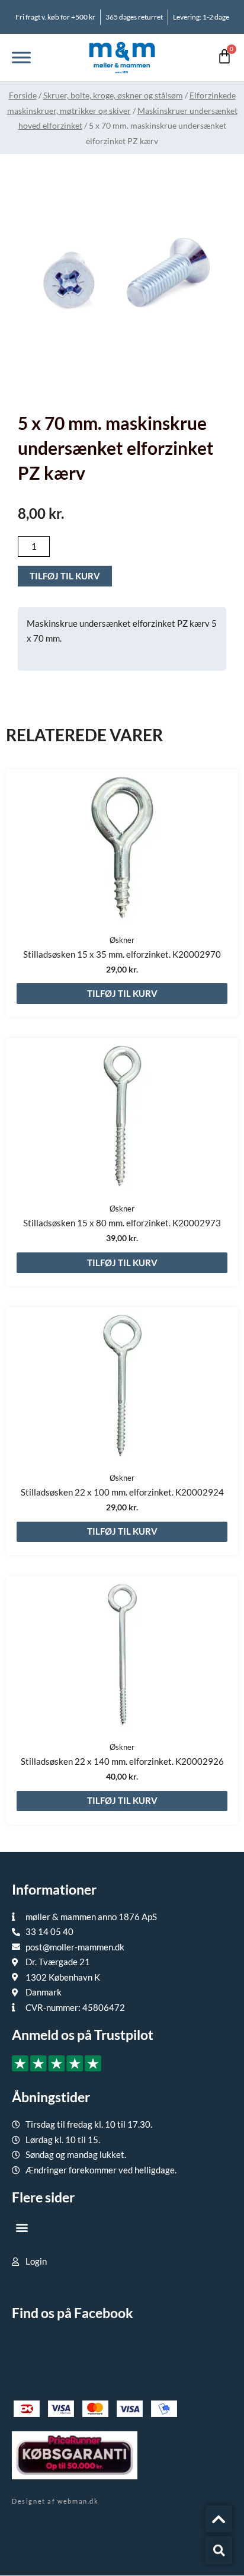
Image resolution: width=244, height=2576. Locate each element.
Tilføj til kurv (65, 576)
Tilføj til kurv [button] (122, 993)
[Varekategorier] (21, 57)
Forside (23, 95)
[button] (22, 2227)
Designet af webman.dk (55, 2501)
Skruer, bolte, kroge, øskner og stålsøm (113, 95)
